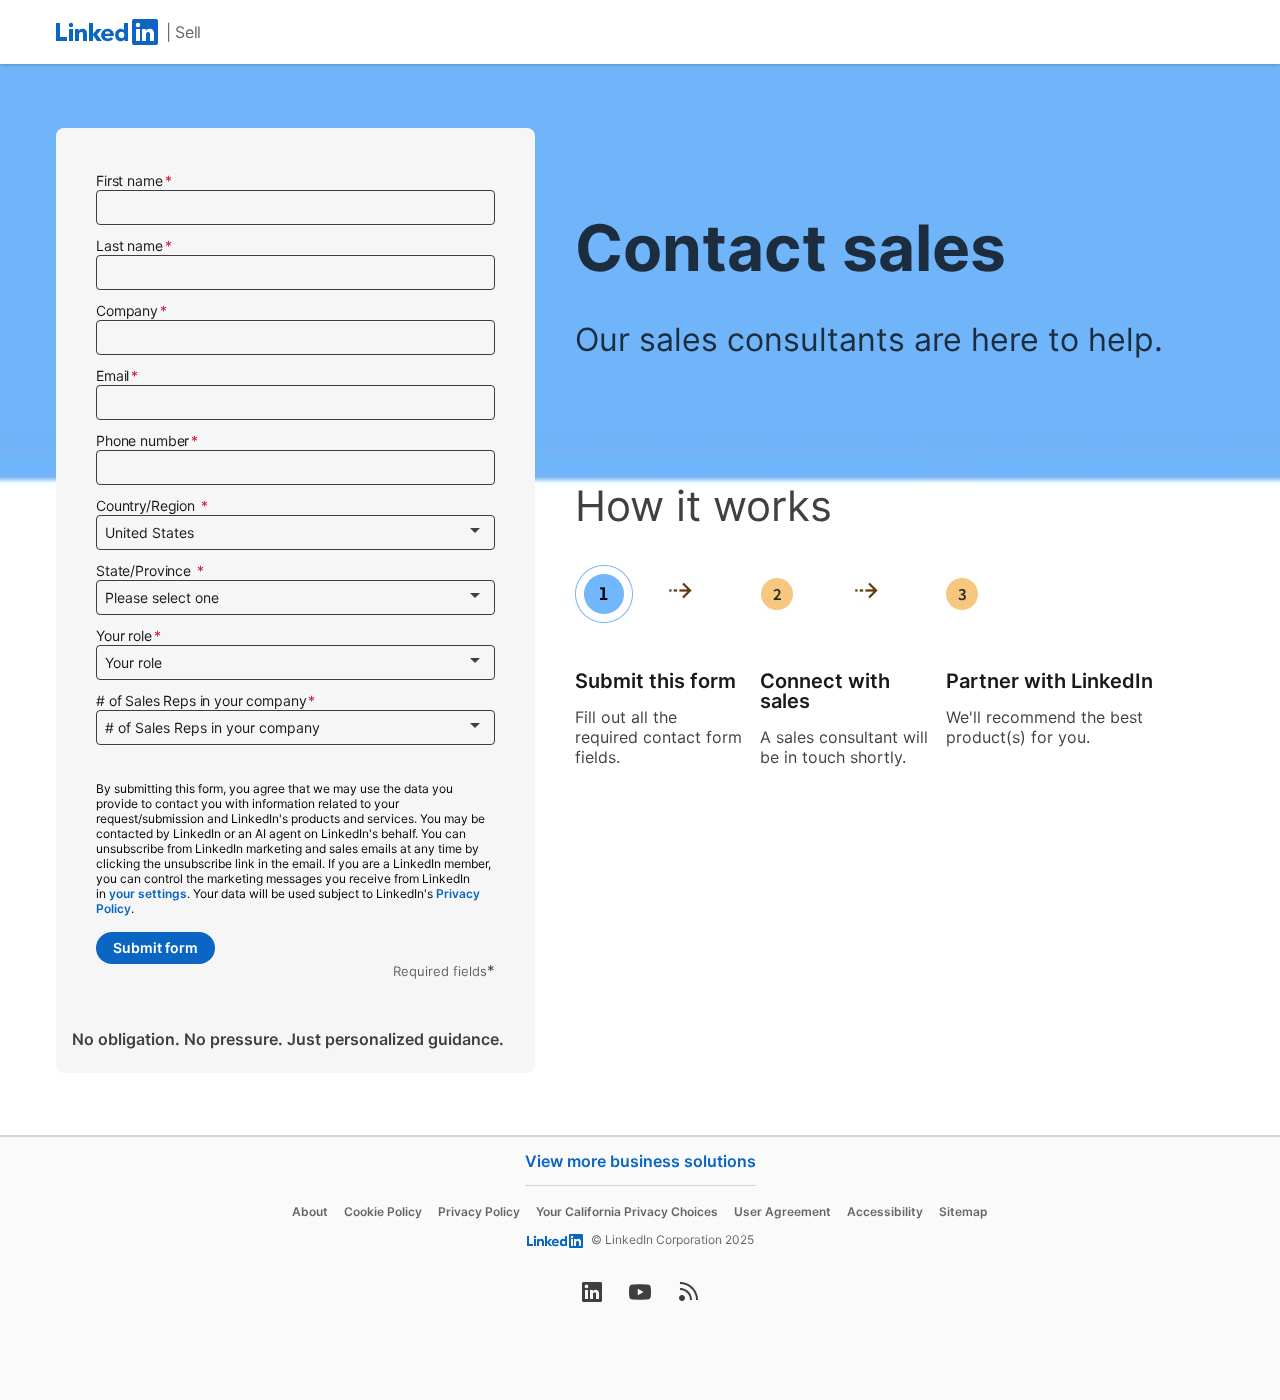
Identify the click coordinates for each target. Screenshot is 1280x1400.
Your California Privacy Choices (627, 1211)
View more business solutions (640, 1161)
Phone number (142, 440)
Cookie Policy (383, 1211)
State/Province (145, 570)
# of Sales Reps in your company (201, 700)
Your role (124, 635)
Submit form (155, 947)
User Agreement (782, 1211)
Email (112, 375)
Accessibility (885, 1211)
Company (127, 310)
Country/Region (147, 505)
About (310, 1211)
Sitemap (963, 1211)
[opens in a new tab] (592, 1298)
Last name (129, 245)
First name (129, 180)
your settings (148, 893)
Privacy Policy (479, 1211)
